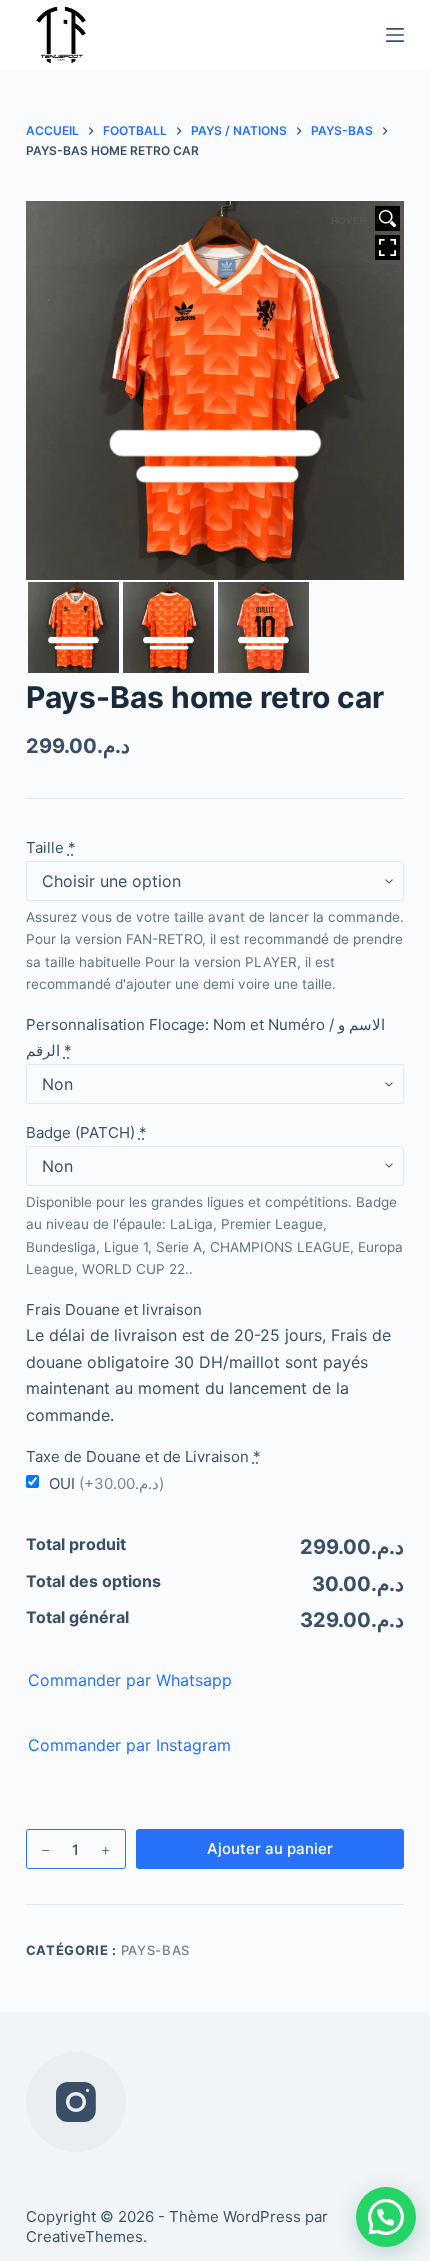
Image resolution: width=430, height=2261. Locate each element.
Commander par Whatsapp (130, 1680)
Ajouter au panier (270, 1848)
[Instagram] (76, 2102)
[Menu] (395, 35)
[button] (386, 2217)
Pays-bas (155, 1950)
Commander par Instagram (129, 1745)
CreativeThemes (84, 2236)
